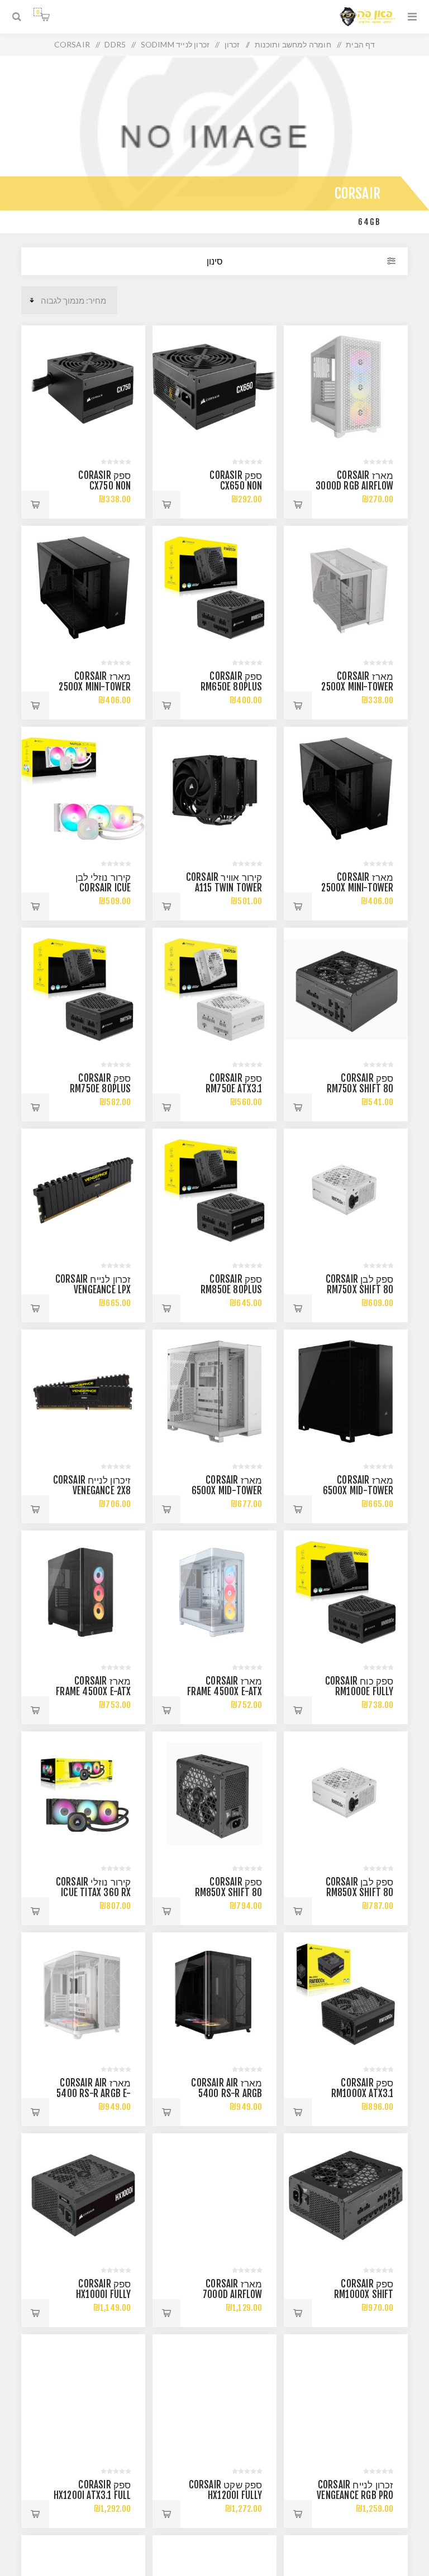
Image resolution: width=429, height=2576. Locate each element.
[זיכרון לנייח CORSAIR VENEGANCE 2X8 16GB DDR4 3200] (83, 1391)
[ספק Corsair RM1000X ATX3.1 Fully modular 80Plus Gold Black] (345, 1994)
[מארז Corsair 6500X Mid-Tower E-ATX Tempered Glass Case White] (214, 1391)
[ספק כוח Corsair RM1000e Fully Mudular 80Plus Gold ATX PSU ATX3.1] (345, 1592)
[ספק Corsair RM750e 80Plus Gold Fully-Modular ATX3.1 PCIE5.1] (83, 989)
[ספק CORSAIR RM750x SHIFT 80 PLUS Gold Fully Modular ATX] (345, 989)
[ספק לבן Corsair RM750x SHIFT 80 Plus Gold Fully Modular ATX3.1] (345, 1190)
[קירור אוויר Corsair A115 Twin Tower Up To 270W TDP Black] (214, 788)
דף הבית (360, 44)
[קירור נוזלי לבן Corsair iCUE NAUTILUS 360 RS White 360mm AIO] (83, 788)
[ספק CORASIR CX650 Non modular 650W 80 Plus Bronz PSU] (214, 387)
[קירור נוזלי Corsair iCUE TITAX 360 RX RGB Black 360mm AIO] (83, 1793)
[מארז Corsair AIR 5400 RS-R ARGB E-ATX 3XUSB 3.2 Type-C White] (83, 1994)
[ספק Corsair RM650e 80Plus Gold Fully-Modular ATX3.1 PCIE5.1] (214, 587)
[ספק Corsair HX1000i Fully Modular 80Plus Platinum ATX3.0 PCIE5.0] (83, 2195)
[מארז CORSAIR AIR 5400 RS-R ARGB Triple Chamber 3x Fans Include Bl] (214, 1994)
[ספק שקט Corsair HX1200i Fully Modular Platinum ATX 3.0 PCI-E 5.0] (214, 2396)
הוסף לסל (298, 505)
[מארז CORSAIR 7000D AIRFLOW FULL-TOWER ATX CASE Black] (214, 2195)
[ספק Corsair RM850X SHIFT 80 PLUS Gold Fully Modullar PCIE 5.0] (214, 1793)
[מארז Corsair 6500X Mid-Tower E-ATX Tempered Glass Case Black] (345, 1391)
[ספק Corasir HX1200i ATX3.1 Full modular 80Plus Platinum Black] (83, 2396)
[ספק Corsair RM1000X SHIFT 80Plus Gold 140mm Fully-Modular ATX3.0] (345, 2195)
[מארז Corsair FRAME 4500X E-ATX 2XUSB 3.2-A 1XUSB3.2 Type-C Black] (83, 1592)
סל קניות (38, 12)
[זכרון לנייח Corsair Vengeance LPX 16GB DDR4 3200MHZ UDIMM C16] (83, 1190)
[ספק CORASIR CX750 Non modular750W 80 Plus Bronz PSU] (83, 387)
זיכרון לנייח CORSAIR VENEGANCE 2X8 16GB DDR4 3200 (92, 1491)
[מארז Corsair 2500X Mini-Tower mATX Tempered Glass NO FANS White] (345, 587)
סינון (215, 261)
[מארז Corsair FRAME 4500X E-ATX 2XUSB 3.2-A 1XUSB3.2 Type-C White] (214, 1592)
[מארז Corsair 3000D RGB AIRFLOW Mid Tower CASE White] (345, 387)
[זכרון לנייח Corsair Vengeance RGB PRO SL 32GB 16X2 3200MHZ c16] (345, 2396)
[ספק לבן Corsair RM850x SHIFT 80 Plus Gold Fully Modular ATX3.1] (345, 1793)
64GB (369, 222)
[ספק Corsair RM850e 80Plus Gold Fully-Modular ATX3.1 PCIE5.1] (214, 1190)
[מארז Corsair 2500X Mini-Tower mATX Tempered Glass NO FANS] (83, 587)
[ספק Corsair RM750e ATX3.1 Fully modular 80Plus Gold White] (214, 989)
